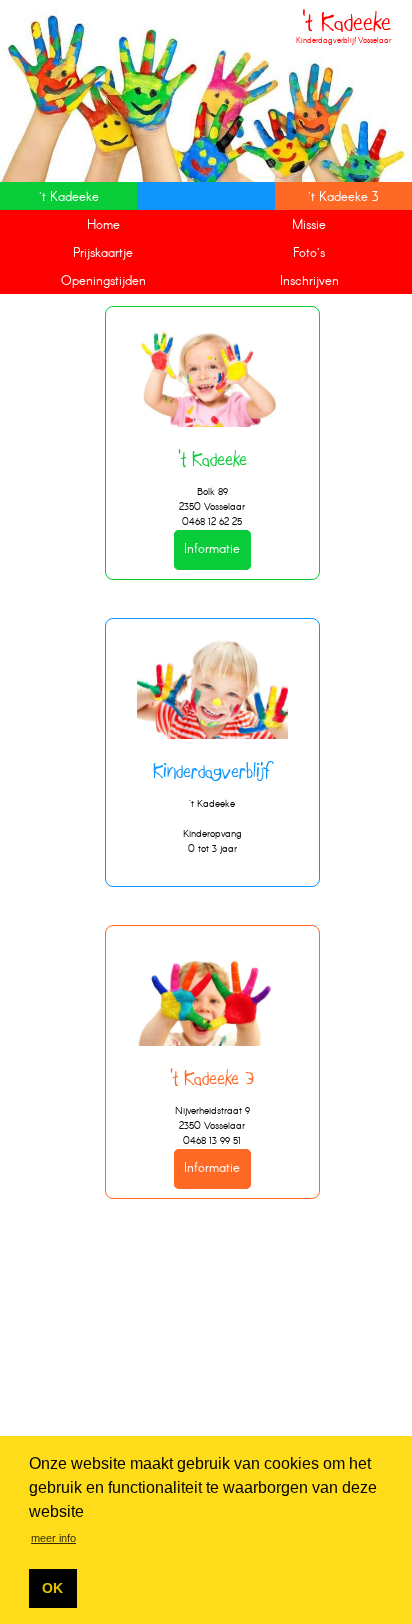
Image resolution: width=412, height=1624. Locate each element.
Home (103, 225)
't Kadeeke (69, 197)
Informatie (212, 550)
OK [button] (52, 1588)
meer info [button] (53, 1538)
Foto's (309, 253)
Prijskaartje (103, 253)
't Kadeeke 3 (343, 197)
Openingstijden (103, 281)
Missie (309, 225)
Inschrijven (309, 281)
